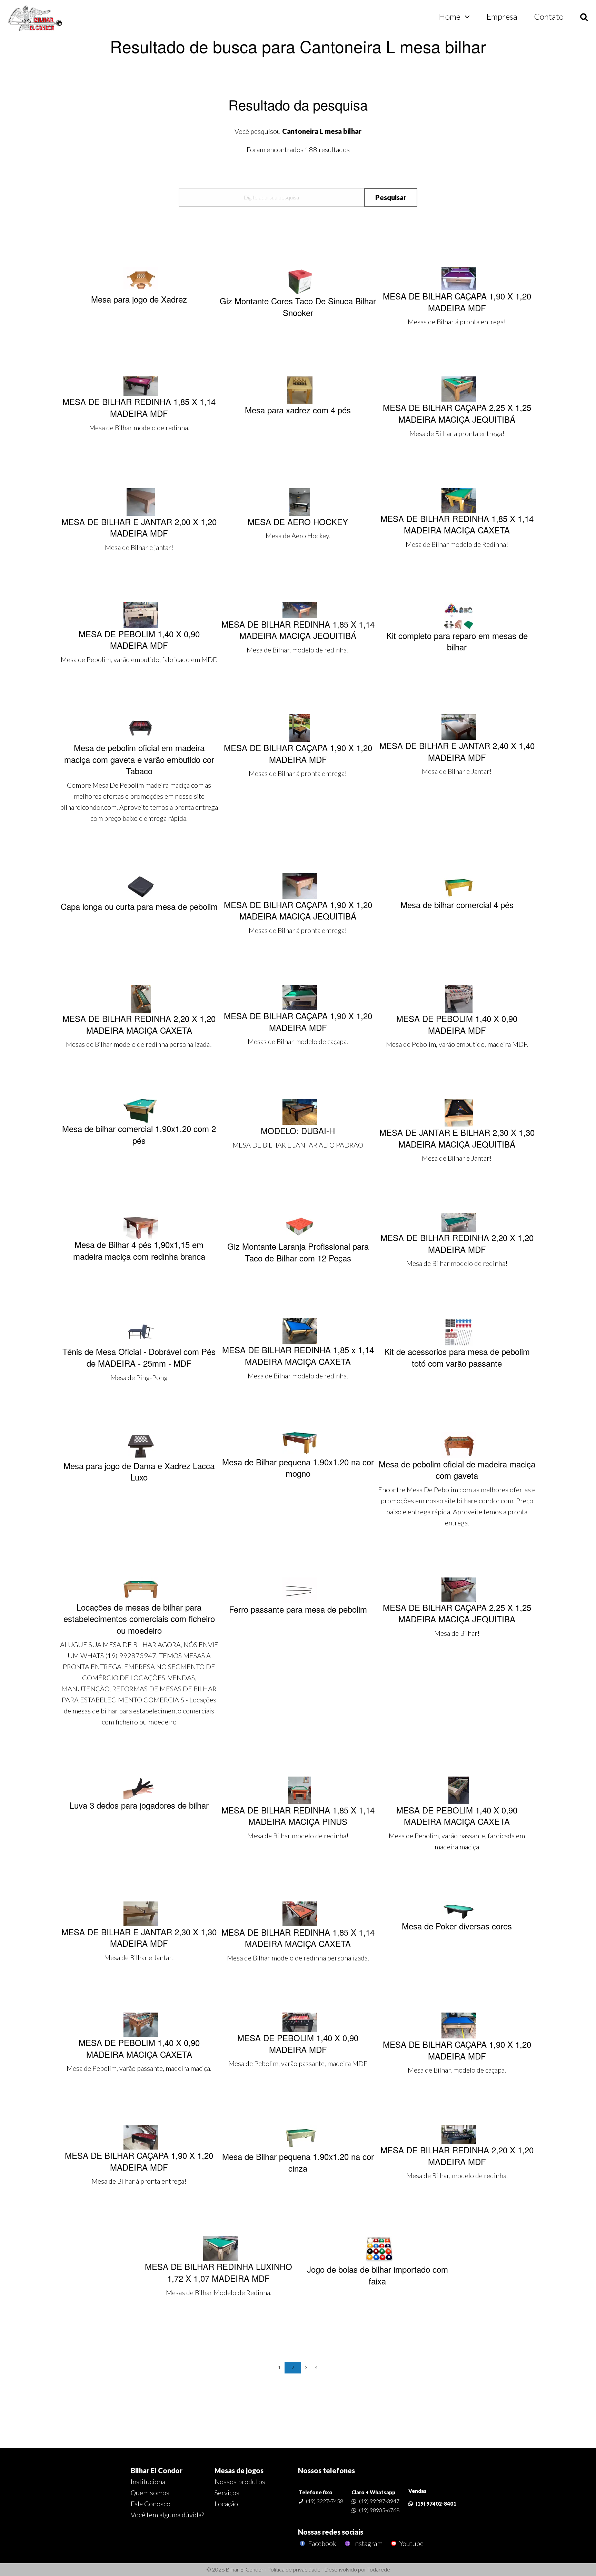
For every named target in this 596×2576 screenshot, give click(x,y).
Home (450, 16)
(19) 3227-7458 (325, 2501)
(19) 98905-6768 (379, 2510)
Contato (549, 16)
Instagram (367, 2543)
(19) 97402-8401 (436, 2504)
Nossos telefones (326, 2470)
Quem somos (150, 2493)
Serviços (227, 2493)
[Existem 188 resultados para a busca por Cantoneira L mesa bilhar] (36, 19)
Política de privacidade (294, 2569)
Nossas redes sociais (331, 2532)
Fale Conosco (151, 2504)
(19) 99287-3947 (379, 2501)
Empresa (502, 16)
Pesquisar (391, 197)
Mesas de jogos (239, 2470)
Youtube (411, 2543)
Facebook (321, 2543)
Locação (226, 2504)
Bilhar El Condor (157, 2470)
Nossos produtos (240, 2481)
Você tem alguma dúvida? (167, 2515)
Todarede (379, 2569)
